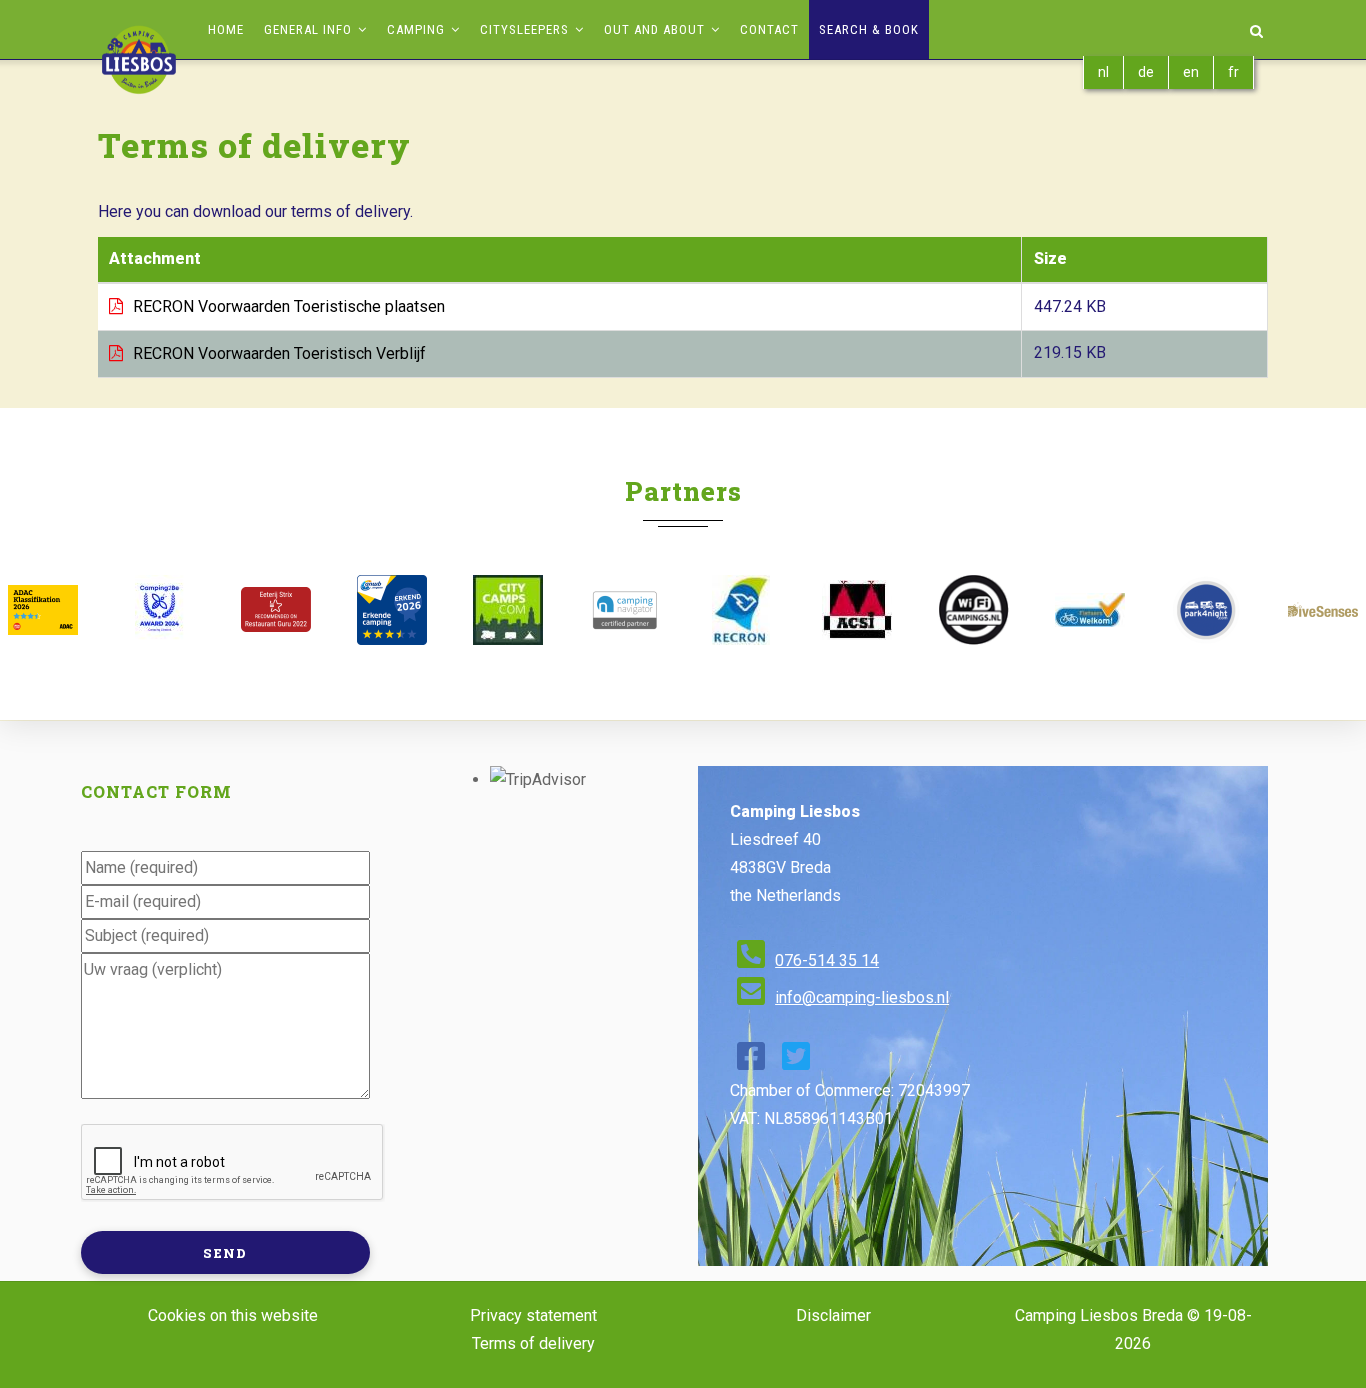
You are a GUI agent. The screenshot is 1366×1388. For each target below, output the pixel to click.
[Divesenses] (1323, 609)
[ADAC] (43, 610)
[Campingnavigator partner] (625, 610)
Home (226, 29)
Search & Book (869, 29)
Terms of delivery (533, 1343)
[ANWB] (392, 610)
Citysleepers (526, 29)
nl (1103, 72)
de (1146, 72)
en (1191, 72)
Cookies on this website (233, 1315)
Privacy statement (533, 1315)
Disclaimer (833, 1315)
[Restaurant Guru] (276, 609)
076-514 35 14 (827, 960)
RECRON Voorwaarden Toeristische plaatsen (289, 306)
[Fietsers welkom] (1090, 610)
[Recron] (741, 610)
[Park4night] (1206, 610)
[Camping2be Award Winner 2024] (159, 610)
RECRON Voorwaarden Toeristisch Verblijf (279, 353)
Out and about (656, 29)
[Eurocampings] (857, 610)
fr (1233, 72)
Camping (418, 29)
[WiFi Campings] (974, 610)
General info (310, 29)
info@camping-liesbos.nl (862, 997)
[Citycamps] (508, 610)
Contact (769, 29)
